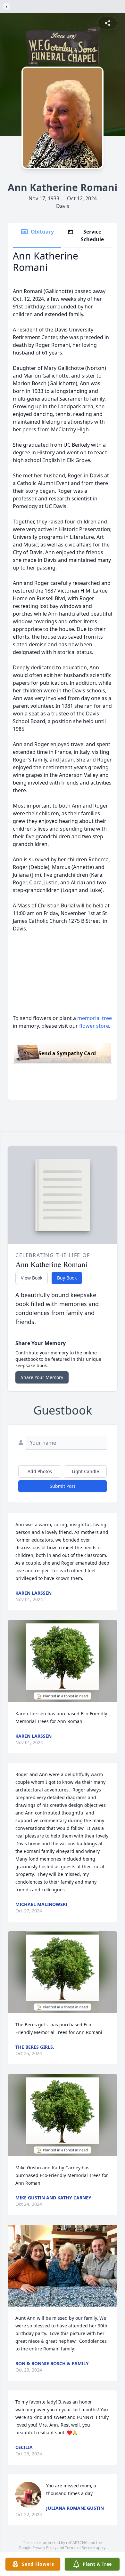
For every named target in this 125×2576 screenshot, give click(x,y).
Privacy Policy (44, 2548)
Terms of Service (80, 2548)
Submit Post (63, 1486)
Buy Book (67, 1278)
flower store (94, 1026)
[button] (63, 1661)
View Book (32, 1278)
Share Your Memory (42, 1377)
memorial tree (95, 1018)
